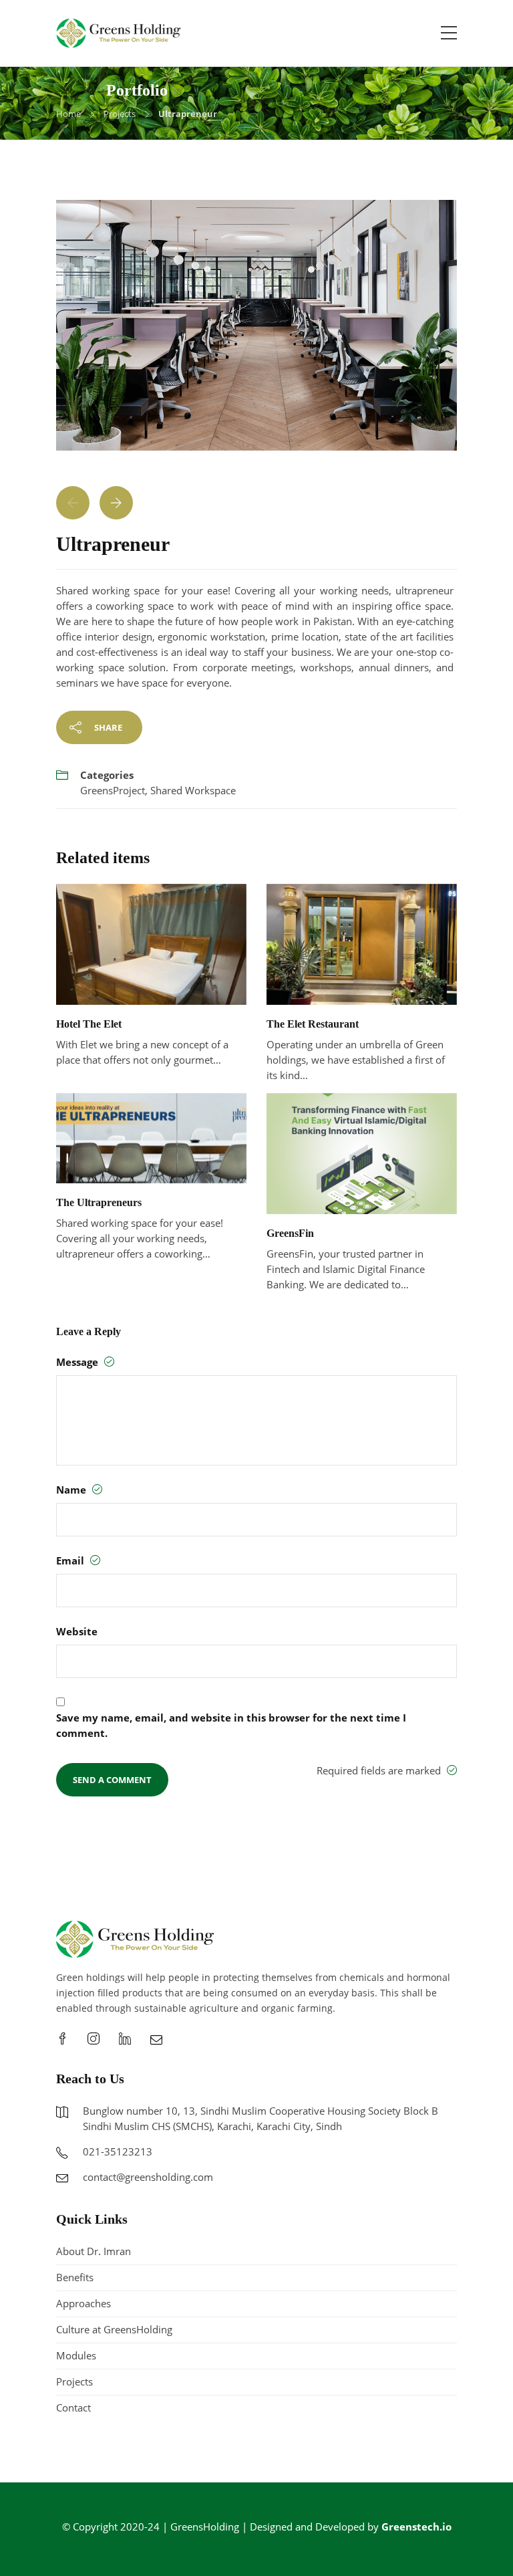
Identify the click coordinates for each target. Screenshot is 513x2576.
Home (68, 114)
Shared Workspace (193, 790)
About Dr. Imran (94, 2251)
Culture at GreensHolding (114, 2329)
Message (78, 1362)
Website (77, 1631)
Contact (73, 2408)
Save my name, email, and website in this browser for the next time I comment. (231, 1725)
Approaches (83, 2303)
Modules (76, 2355)
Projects (120, 114)
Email (71, 1560)
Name (72, 1490)
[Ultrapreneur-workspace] (256, 332)
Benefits (75, 2277)
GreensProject (113, 790)
